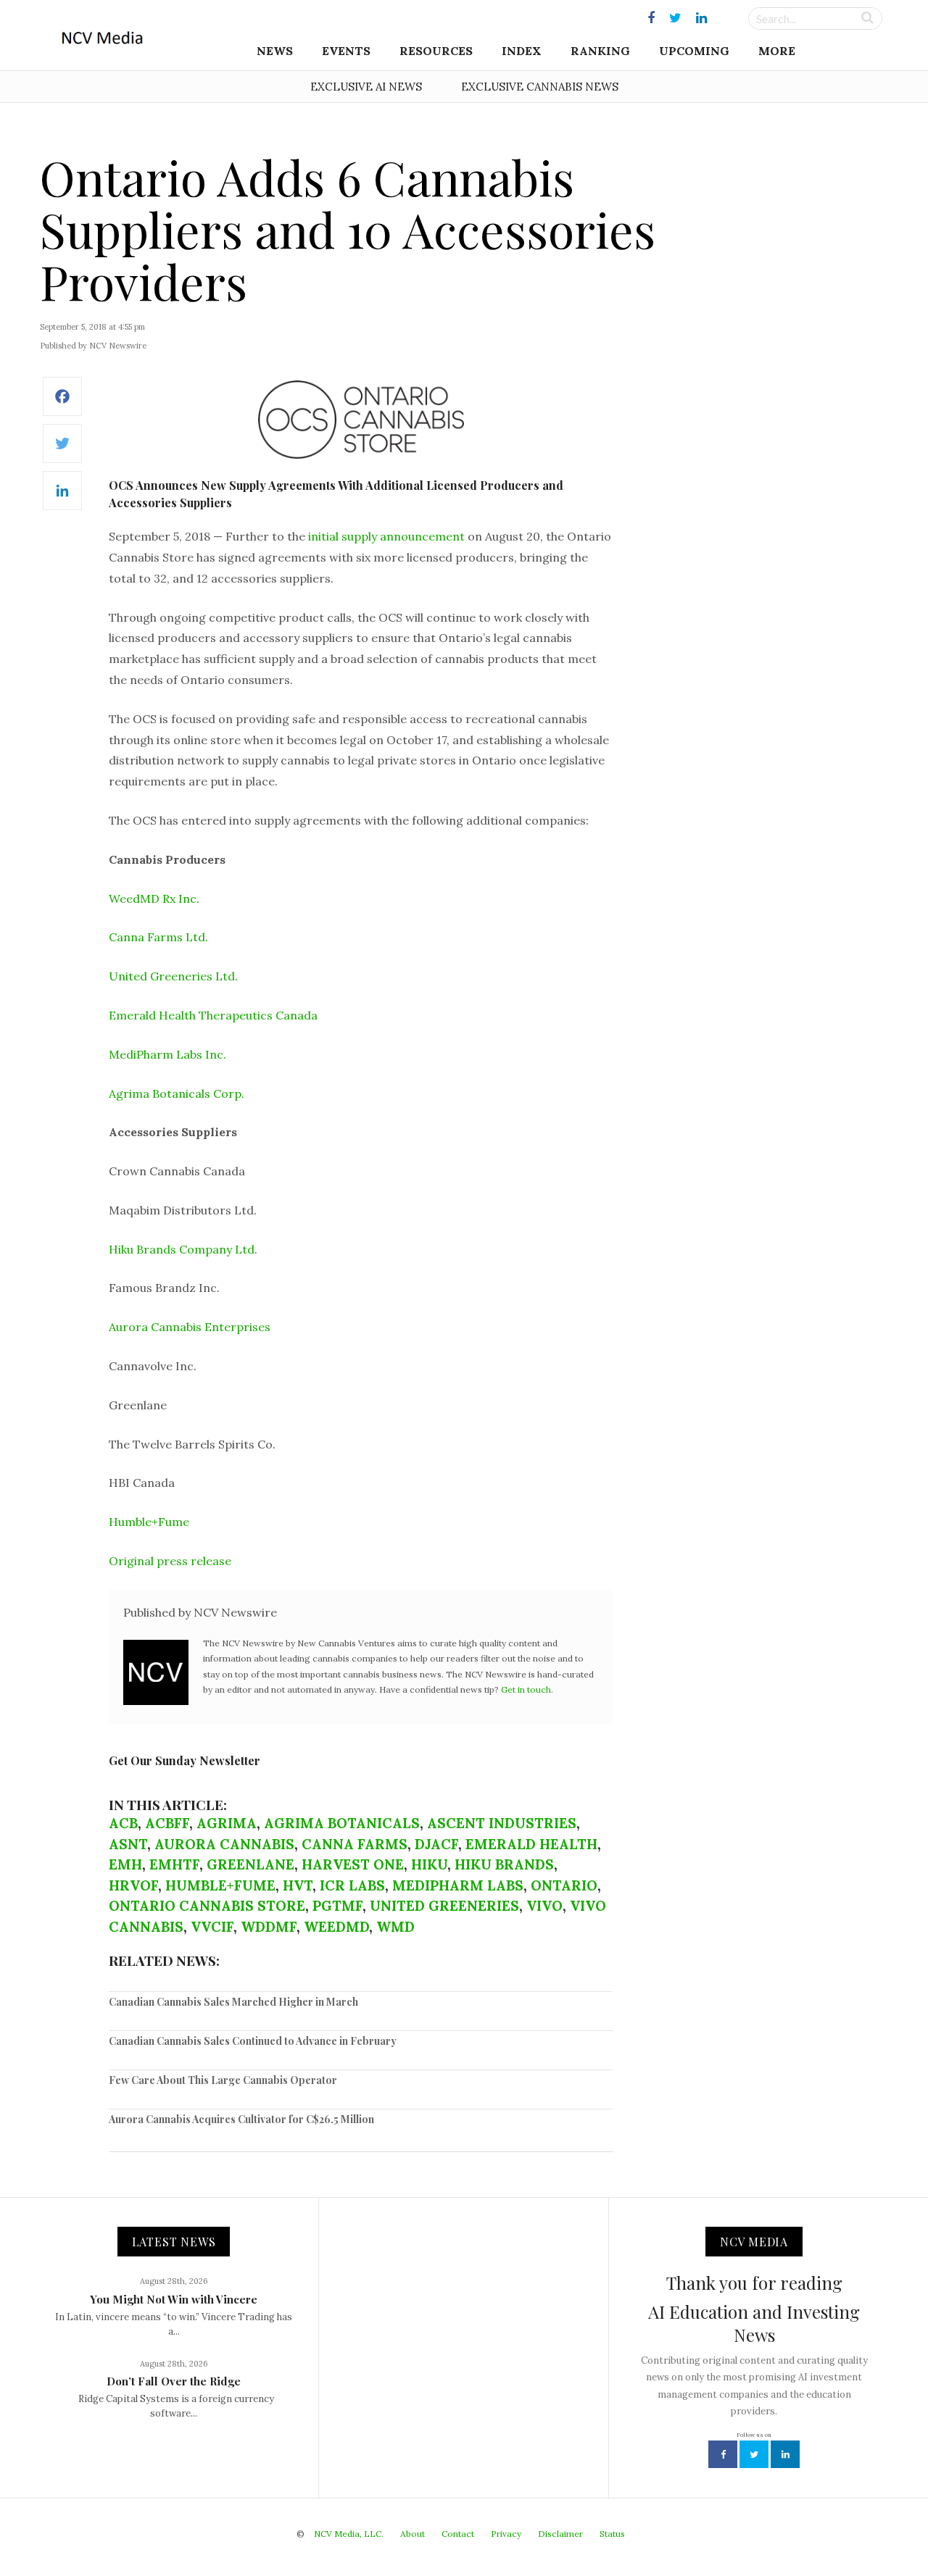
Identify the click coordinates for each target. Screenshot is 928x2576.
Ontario (564, 1885)
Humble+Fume (149, 1522)
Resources (436, 51)
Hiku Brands (504, 1864)
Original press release (170, 1561)
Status (612, 2534)
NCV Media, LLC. (349, 2534)
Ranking (600, 51)
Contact (458, 2534)
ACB (123, 1823)
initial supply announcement (386, 536)
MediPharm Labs (458, 1885)
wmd (395, 1927)
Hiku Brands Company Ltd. (183, 1249)
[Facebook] (62, 404)
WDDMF (269, 1927)
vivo (544, 1906)
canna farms (355, 1844)
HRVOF (133, 1885)
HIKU (429, 1864)
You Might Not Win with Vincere (174, 2299)
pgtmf (337, 1906)
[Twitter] (62, 451)
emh (125, 1864)
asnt (128, 1844)
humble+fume (220, 1885)
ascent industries (502, 1823)
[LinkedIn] (62, 498)
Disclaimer (560, 2534)
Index (522, 51)
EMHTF (174, 1864)
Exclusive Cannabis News (540, 87)
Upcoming (694, 51)
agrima (227, 1823)
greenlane (250, 1864)
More (777, 51)
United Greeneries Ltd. (173, 976)
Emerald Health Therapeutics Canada (213, 1015)
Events (346, 51)
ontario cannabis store (207, 1906)
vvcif (212, 1927)
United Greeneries (444, 1906)
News (275, 51)
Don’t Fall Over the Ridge (174, 2381)
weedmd (336, 1927)
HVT (298, 1885)
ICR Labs (352, 1885)
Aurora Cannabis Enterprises (190, 1327)
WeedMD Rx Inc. (154, 899)
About (413, 2534)
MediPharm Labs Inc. (167, 1054)
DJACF (436, 1844)
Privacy (506, 2534)
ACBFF (167, 1823)
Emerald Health (531, 1844)
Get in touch (526, 1689)
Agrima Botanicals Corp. (177, 1093)
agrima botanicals (342, 1823)
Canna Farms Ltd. (158, 937)
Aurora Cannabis (224, 1844)
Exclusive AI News (366, 87)
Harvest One (353, 1864)
